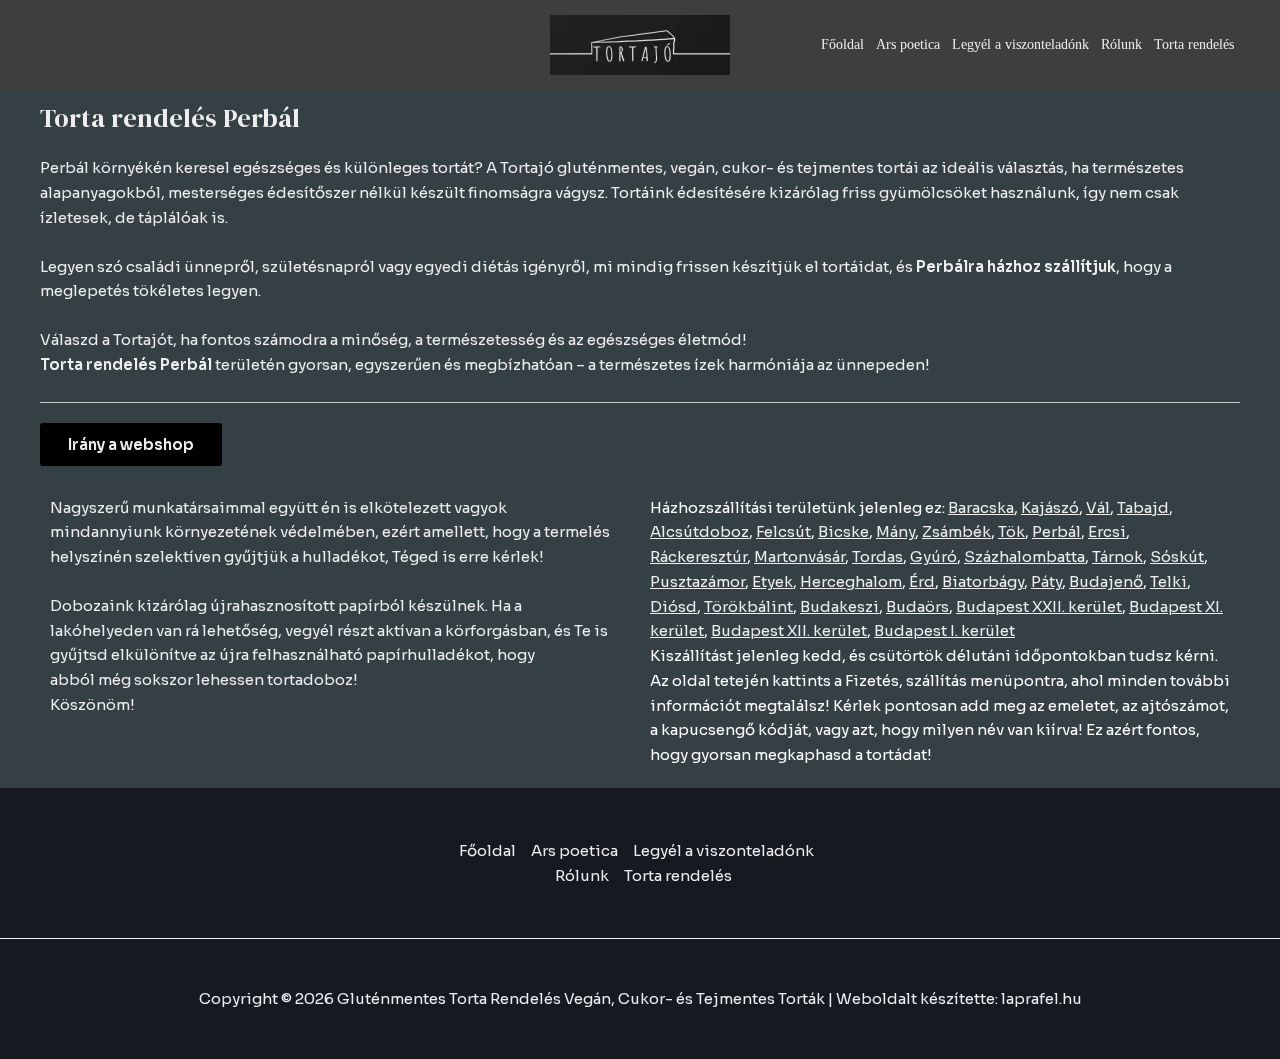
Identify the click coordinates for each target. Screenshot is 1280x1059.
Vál (1098, 507)
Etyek (772, 581)
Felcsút (783, 531)
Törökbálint (748, 606)
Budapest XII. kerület (789, 630)
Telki (1168, 581)
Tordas (877, 556)
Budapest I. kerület (944, 630)
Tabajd (1143, 507)
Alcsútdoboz (699, 531)
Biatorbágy (983, 581)
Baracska (981, 507)
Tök (1011, 531)
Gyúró (933, 556)
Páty (1046, 581)
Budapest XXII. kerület (1039, 606)
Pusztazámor (697, 581)
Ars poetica (908, 44)
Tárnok (1117, 556)
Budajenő (1106, 581)
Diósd (673, 606)
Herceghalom (851, 581)
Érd (922, 581)
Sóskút (1177, 556)
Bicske (843, 531)
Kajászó (1050, 507)
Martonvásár (799, 556)
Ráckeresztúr (698, 556)
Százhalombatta (1024, 556)
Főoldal (842, 44)
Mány (895, 531)
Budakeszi (839, 606)
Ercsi (1107, 531)
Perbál (1056, 531)
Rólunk (1121, 44)
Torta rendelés (1194, 44)
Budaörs (917, 606)
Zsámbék (956, 531)
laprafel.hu (1041, 998)
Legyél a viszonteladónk (1020, 44)
